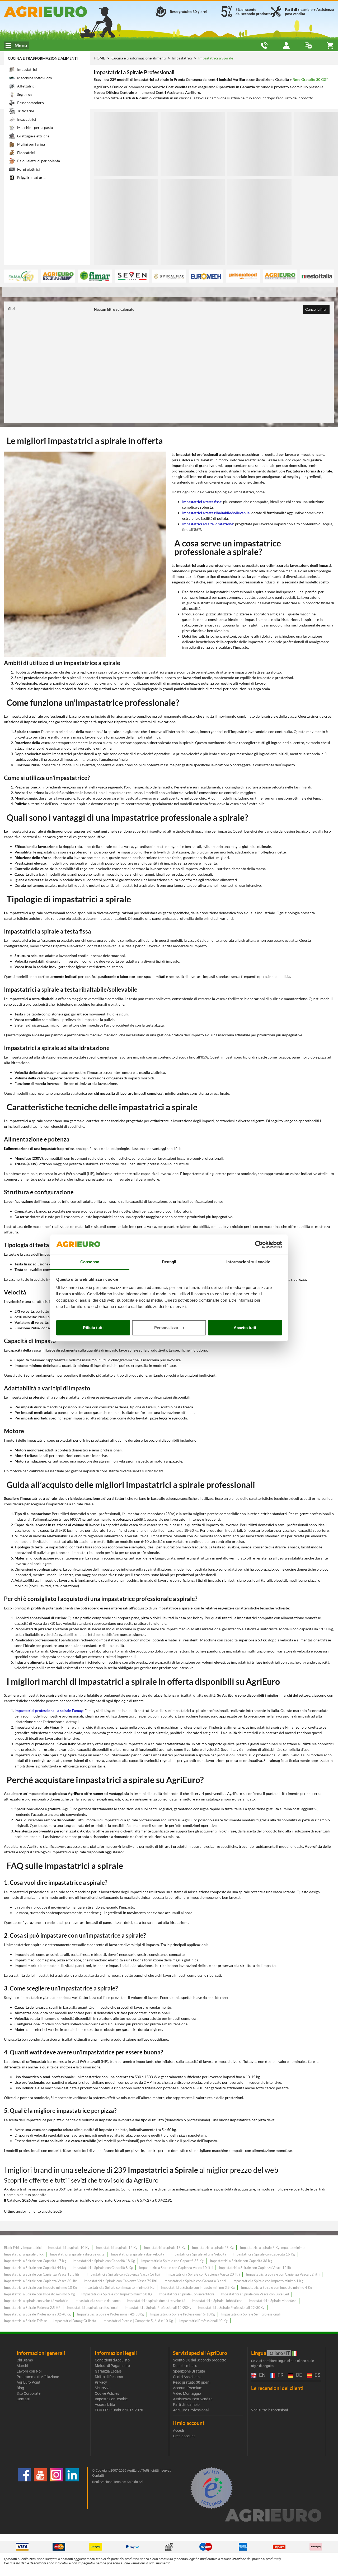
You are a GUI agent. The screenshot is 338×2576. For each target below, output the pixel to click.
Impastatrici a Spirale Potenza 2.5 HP (32, 2308)
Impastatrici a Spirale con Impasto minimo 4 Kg (277, 2287)
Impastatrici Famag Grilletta (75, 2321)
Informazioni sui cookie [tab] (248, 1262)
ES (317, 2375)
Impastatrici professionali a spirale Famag (49, 1711)
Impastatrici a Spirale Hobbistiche (217, 2301)
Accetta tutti (245, 1328)
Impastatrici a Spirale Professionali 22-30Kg (231, 2308)
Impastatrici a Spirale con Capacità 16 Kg (264, 2254)
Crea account (184, 2436)
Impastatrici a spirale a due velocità (138, 2254)
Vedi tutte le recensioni (269, 2410)
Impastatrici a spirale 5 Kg (24, 2254)
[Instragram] (56, 2488)
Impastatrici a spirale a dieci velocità (77, 2254)
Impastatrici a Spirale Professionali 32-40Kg (37, 2314)
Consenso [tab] (90, 1262)
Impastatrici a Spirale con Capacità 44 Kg (35, 2268)
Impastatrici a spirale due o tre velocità (156, 2301)
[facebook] (25, 2488)
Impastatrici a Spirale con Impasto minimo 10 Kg (41, 2287)
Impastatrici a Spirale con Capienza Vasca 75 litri (120, 2281)
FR (280, 2375)
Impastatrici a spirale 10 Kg (69, 2248)
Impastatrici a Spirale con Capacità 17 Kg (35, 2261)
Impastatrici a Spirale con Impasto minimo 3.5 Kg (198, 2287)
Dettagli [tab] (169, 1262)
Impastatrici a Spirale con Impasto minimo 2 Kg (119, 2287)
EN (262, 2375)
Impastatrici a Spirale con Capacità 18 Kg (104, 2261)
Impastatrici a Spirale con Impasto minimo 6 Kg (39, 2294)
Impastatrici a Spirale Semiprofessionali (251, 2314)
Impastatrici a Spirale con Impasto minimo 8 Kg (117, 2294)
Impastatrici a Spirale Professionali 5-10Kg (183, 2314)
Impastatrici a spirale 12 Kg (117, 2248)
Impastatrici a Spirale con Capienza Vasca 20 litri (203, 2274)
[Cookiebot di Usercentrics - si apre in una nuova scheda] (259, 1245)
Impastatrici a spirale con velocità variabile (36, 2301)
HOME (99, 58)
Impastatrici (182, 58)
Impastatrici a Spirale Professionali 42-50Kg (111, 2314)
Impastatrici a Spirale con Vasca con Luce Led (255, 2294)
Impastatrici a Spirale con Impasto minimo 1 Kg (268, 2281)
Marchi (22, 2366)
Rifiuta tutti (93, 1328)
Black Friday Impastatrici (23, 2248)
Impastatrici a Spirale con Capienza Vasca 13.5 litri (42, 2274)
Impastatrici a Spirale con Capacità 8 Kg (103, 2268)
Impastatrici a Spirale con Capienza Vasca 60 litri (41, 2281)
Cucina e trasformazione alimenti (43, 58)
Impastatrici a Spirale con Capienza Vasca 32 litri (283, 2274)
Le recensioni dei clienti (277, 2388)
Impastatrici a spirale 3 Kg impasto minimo (272, 2248)
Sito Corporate (29, 2393)
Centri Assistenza (187, 2377)
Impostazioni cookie (111, 2399)
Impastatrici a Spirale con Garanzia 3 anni (195, 2281)
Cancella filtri (316, 309)
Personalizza (166, 1328)
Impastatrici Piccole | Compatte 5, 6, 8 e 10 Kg (138, 2321)
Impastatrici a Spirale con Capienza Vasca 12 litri (256, 2268)
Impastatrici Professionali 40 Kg (203, 2321)
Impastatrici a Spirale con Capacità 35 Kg (172, 2261)
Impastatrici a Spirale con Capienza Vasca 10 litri (176, 2268)
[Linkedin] (72, 2488)
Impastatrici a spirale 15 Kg (165, 2248)
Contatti (23, 2399)
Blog (20, 2388)
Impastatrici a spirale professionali (93, 2308)
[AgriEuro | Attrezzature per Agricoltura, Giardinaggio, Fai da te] (56, 12)
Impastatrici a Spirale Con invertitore (187, 2294)
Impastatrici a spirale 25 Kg (213, 2248)
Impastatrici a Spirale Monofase (273, 2301)
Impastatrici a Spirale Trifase (25, 2321)
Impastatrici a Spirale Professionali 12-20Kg (158, 2308)
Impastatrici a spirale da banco (97, 2301)
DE (298, 2375)
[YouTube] (40, 2488)
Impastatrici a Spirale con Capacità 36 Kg (241, 2261)
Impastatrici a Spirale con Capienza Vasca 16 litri (123, 2274)
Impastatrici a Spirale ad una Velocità (198, 2254)
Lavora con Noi (29, 2371)
